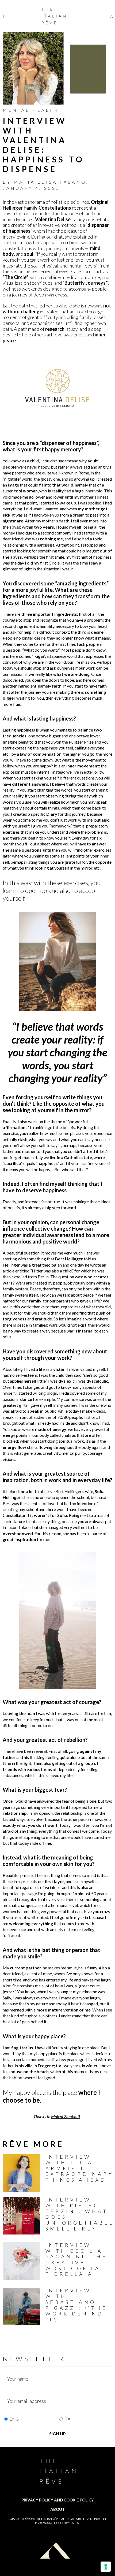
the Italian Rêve (47, 2519)
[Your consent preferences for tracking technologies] (106, 2567)
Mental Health (31, 110)
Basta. (74, 2523)
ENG (14, 2419)
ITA (67, 2419)
